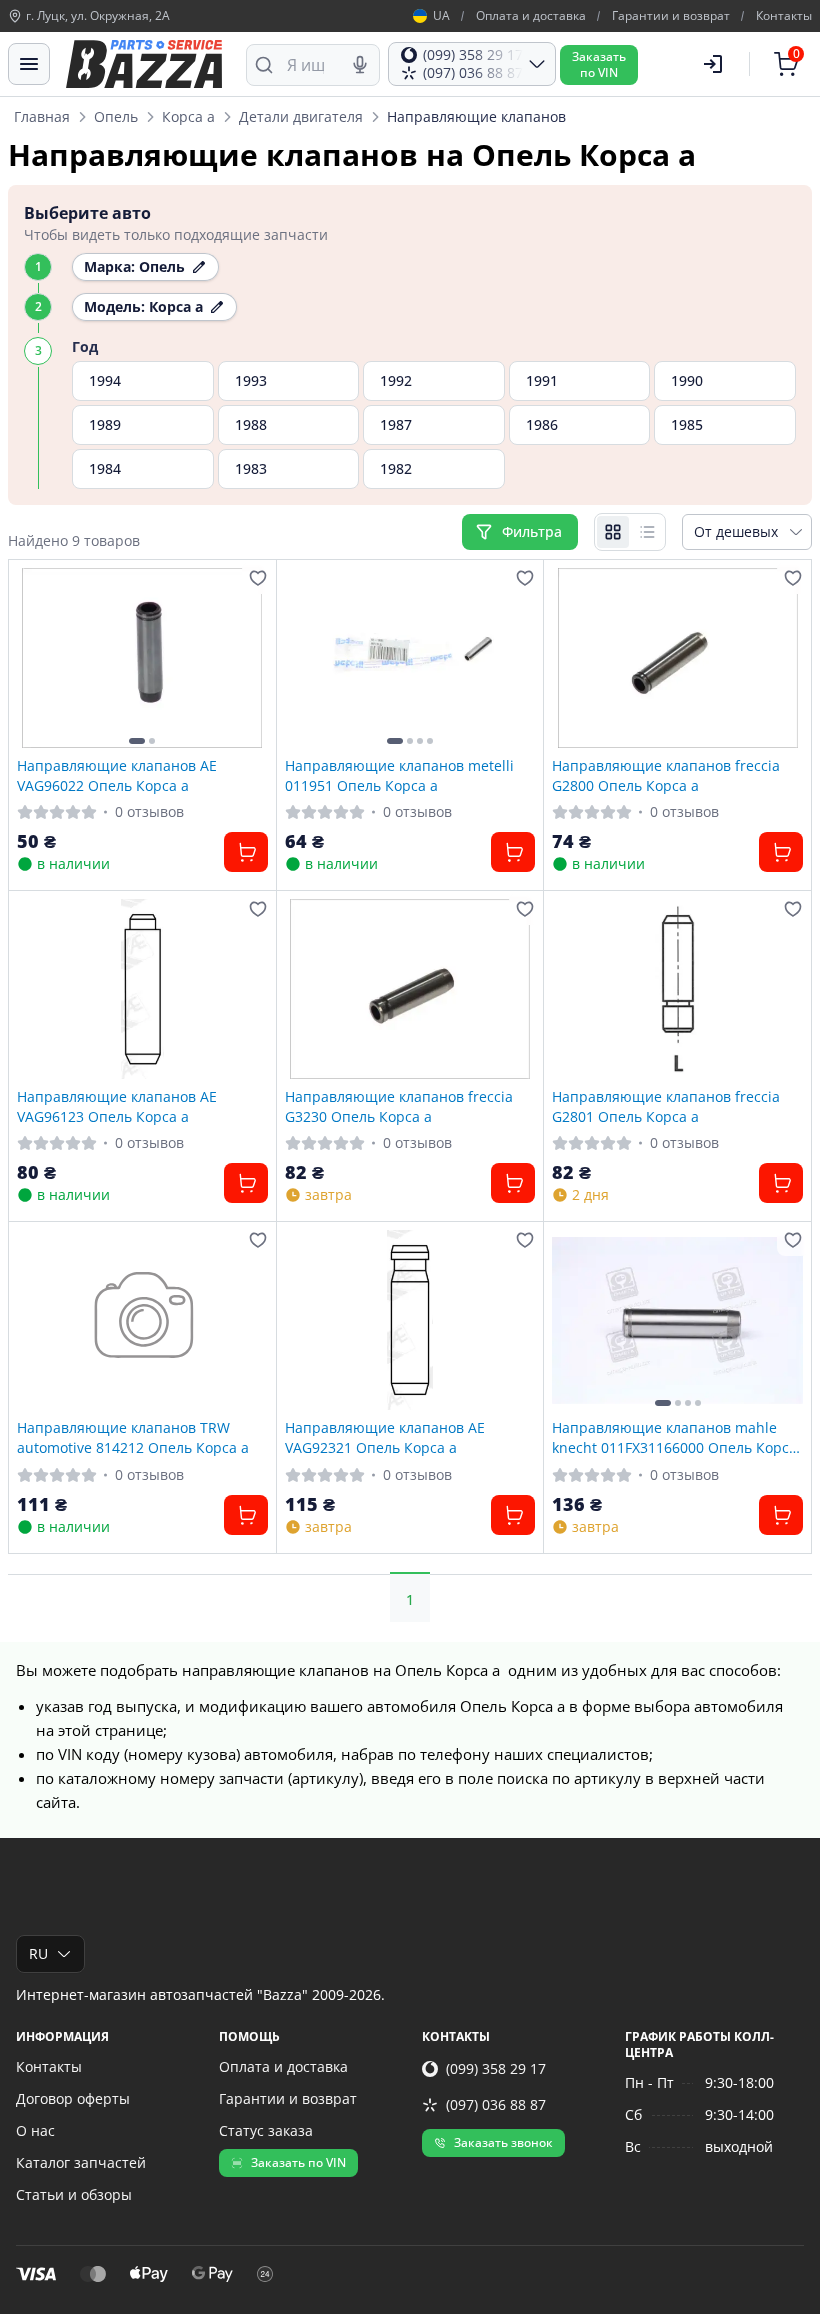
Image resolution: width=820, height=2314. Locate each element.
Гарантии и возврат (671, 16)
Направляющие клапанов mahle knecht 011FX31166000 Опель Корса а (674, 1437)
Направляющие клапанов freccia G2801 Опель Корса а (666, 1106)
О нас (35, 2130)
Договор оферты (73, 2098)
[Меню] (29, 64)
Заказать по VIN (298, 2162)
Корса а (188, 116)
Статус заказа (266, 2130)
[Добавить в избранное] (258, 578)
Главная (42, 116)
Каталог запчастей (81, 2162)
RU (38, 1953)
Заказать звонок (503, 2142)
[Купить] (246, 852)
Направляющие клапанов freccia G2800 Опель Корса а (666, 775)
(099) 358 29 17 (496, 2068)
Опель (116, 116)
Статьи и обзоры (74, 2194)
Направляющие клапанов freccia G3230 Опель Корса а (399, 1106)
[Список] (647, 532)
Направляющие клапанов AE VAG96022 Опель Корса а (117, 775)
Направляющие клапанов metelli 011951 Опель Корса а (399, 775)
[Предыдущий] (37, 658)
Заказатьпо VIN (599, 64)
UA (441, 16)
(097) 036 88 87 (496, 2104)
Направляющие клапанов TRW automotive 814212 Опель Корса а (133, 1437)
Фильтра (534, 531)
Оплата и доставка (531, 16)
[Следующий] (248, 658)
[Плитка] (613, 532)
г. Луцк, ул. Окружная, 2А (98, 16)
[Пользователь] (713, 64)
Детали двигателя (301, 116)
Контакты (784, 16)
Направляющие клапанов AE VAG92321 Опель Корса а (385, 1437)
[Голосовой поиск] (360, 65)
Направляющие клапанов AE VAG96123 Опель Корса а (117, 1106)
